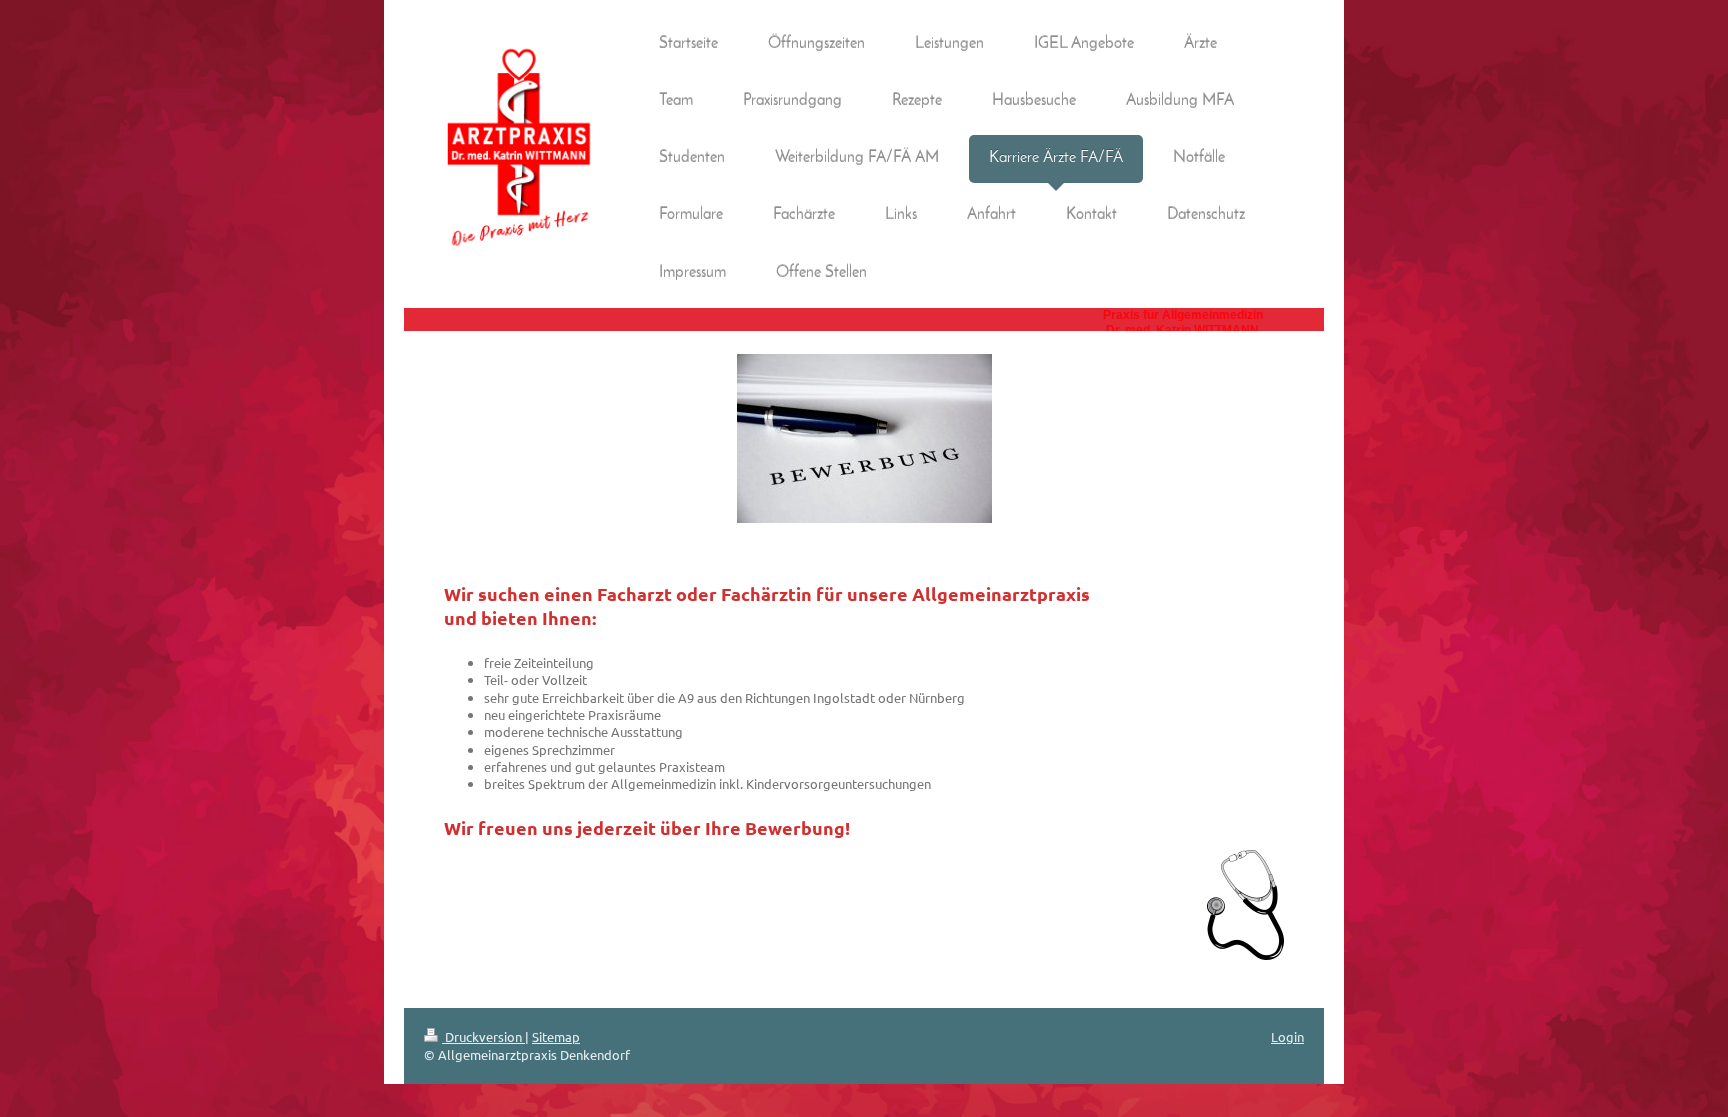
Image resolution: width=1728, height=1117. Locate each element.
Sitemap (556, 1036)
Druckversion (483, 1036)
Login (1287, 1036)
